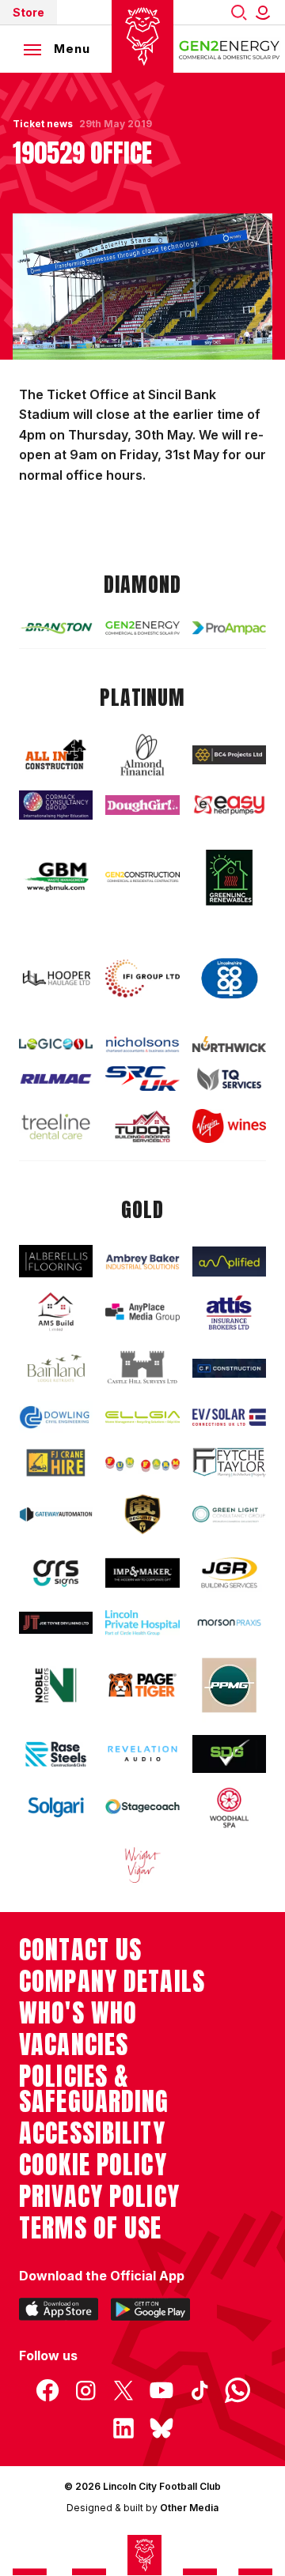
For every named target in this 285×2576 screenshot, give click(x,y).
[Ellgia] (142, 1418)
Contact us (80, 1950)
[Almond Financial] (142, 755)
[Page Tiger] (142, 1685)
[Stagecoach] (142, 1808)
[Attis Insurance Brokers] (229, 1313)
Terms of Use (91, 2228)
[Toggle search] (239, 12)
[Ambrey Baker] (142, 1262)
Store (28, 12)
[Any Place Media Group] (142, 1313)
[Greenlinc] (229, 877)
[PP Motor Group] (229, 1685)
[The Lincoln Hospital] (142, 1623)
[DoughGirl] (142, 805)
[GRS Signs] (56, 1573)
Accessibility (92, 2133)
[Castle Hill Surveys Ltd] (142, 1368)
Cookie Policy (93, 2165)
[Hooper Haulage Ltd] (56, 979)
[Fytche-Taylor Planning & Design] (229, 1462)
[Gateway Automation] (56, 1514)
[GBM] (56, 877)
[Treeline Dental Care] (56, 1126)
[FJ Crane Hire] (56, 1463)
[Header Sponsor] (230, 49)
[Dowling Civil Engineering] (56, 1417)
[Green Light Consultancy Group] (229, 1514)
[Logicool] (56, 1044)
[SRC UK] (142, 1079)
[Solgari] (56, 1807)
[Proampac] (229, 628)
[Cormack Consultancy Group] (56, 805)
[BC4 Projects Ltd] (229, 755)
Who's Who (78, 2013)
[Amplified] (229, 1262)
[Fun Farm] (142, 1463)
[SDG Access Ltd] (229, 1754)
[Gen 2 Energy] (142, 628)
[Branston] (56, 628)
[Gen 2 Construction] (142, 877)
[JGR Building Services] (229, 1573)
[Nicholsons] (142, 1044)
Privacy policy (99, 2197)
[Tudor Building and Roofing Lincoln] (142, 1127)
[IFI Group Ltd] (142, 979)
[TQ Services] (229, 1079)
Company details (112, 1982)
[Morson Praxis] (229, 1622)
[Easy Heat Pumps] (229, 805)
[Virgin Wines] (229, 1126)
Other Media (189, 2508)
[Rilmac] (56, 1079)
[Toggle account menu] (266, 12)
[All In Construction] (56, 755)
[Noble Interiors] (56, 1685)
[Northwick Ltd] (229, 1044)
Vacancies (74, 2045)
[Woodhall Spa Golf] (229, 1808)
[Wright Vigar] (142, 1865)
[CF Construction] (229, 1368)
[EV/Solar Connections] (229, 1417)
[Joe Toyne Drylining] (56, 1622)
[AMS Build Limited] (56, 1312)
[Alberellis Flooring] (56, 1261)
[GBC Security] (142, 1514)
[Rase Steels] (56, 1754)
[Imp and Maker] (142, 1573)
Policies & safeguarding (94, 2089)
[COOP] (229, 979)
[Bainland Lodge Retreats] (56, 1368)
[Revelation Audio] (142, 1754)
